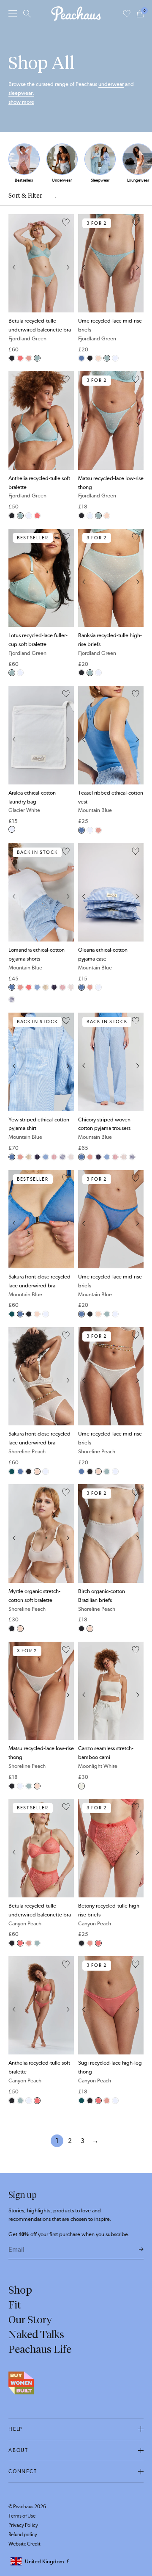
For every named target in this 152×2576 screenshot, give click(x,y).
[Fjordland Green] (37, 358)
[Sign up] (141, 2250)
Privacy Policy (23, 2525)
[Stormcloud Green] (12, 1314)
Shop (20, 2290)
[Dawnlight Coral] (29, 358)
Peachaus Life (40, 2349)
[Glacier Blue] (37, 987)
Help (15, 2429)
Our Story (30, 2319)
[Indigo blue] (54, 987)
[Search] (27, 14)
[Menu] (13, 13)
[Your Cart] (140, 14)
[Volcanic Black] (12, 358)
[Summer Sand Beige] (46, 987)
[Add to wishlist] (66, 223)
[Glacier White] (115, 358)
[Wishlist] (127, 14)
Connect (23, 2471)
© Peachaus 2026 (27, 2507)
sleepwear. (21, 93)
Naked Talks (36, 2334)
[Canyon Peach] (20, 358)
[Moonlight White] (81, 1786)
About (18, 2450)
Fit (15, 2305)
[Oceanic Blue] (12, 999)
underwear (111, 84)
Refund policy (23, 2535)
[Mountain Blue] (81, 358)
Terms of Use (22, 2516)
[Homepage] (76, 14)
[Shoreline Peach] (98, 358)
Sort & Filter (25, 196)
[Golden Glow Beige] (71, 987)
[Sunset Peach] (62, 987)
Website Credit (24, 2544)
